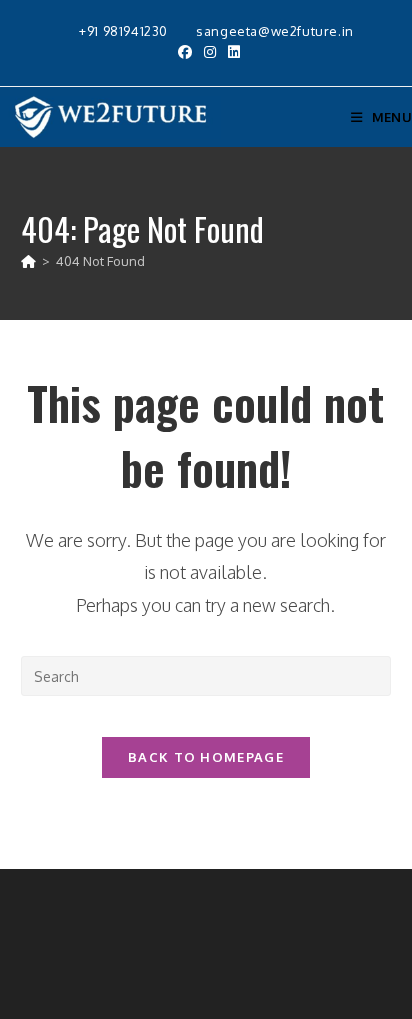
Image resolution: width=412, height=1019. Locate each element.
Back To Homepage (206, 757)
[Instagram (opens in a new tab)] (210, 52)
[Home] (28, 261)
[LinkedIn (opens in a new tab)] (231, 52)
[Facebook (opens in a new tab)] (185, 52)
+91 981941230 (125, 31)
